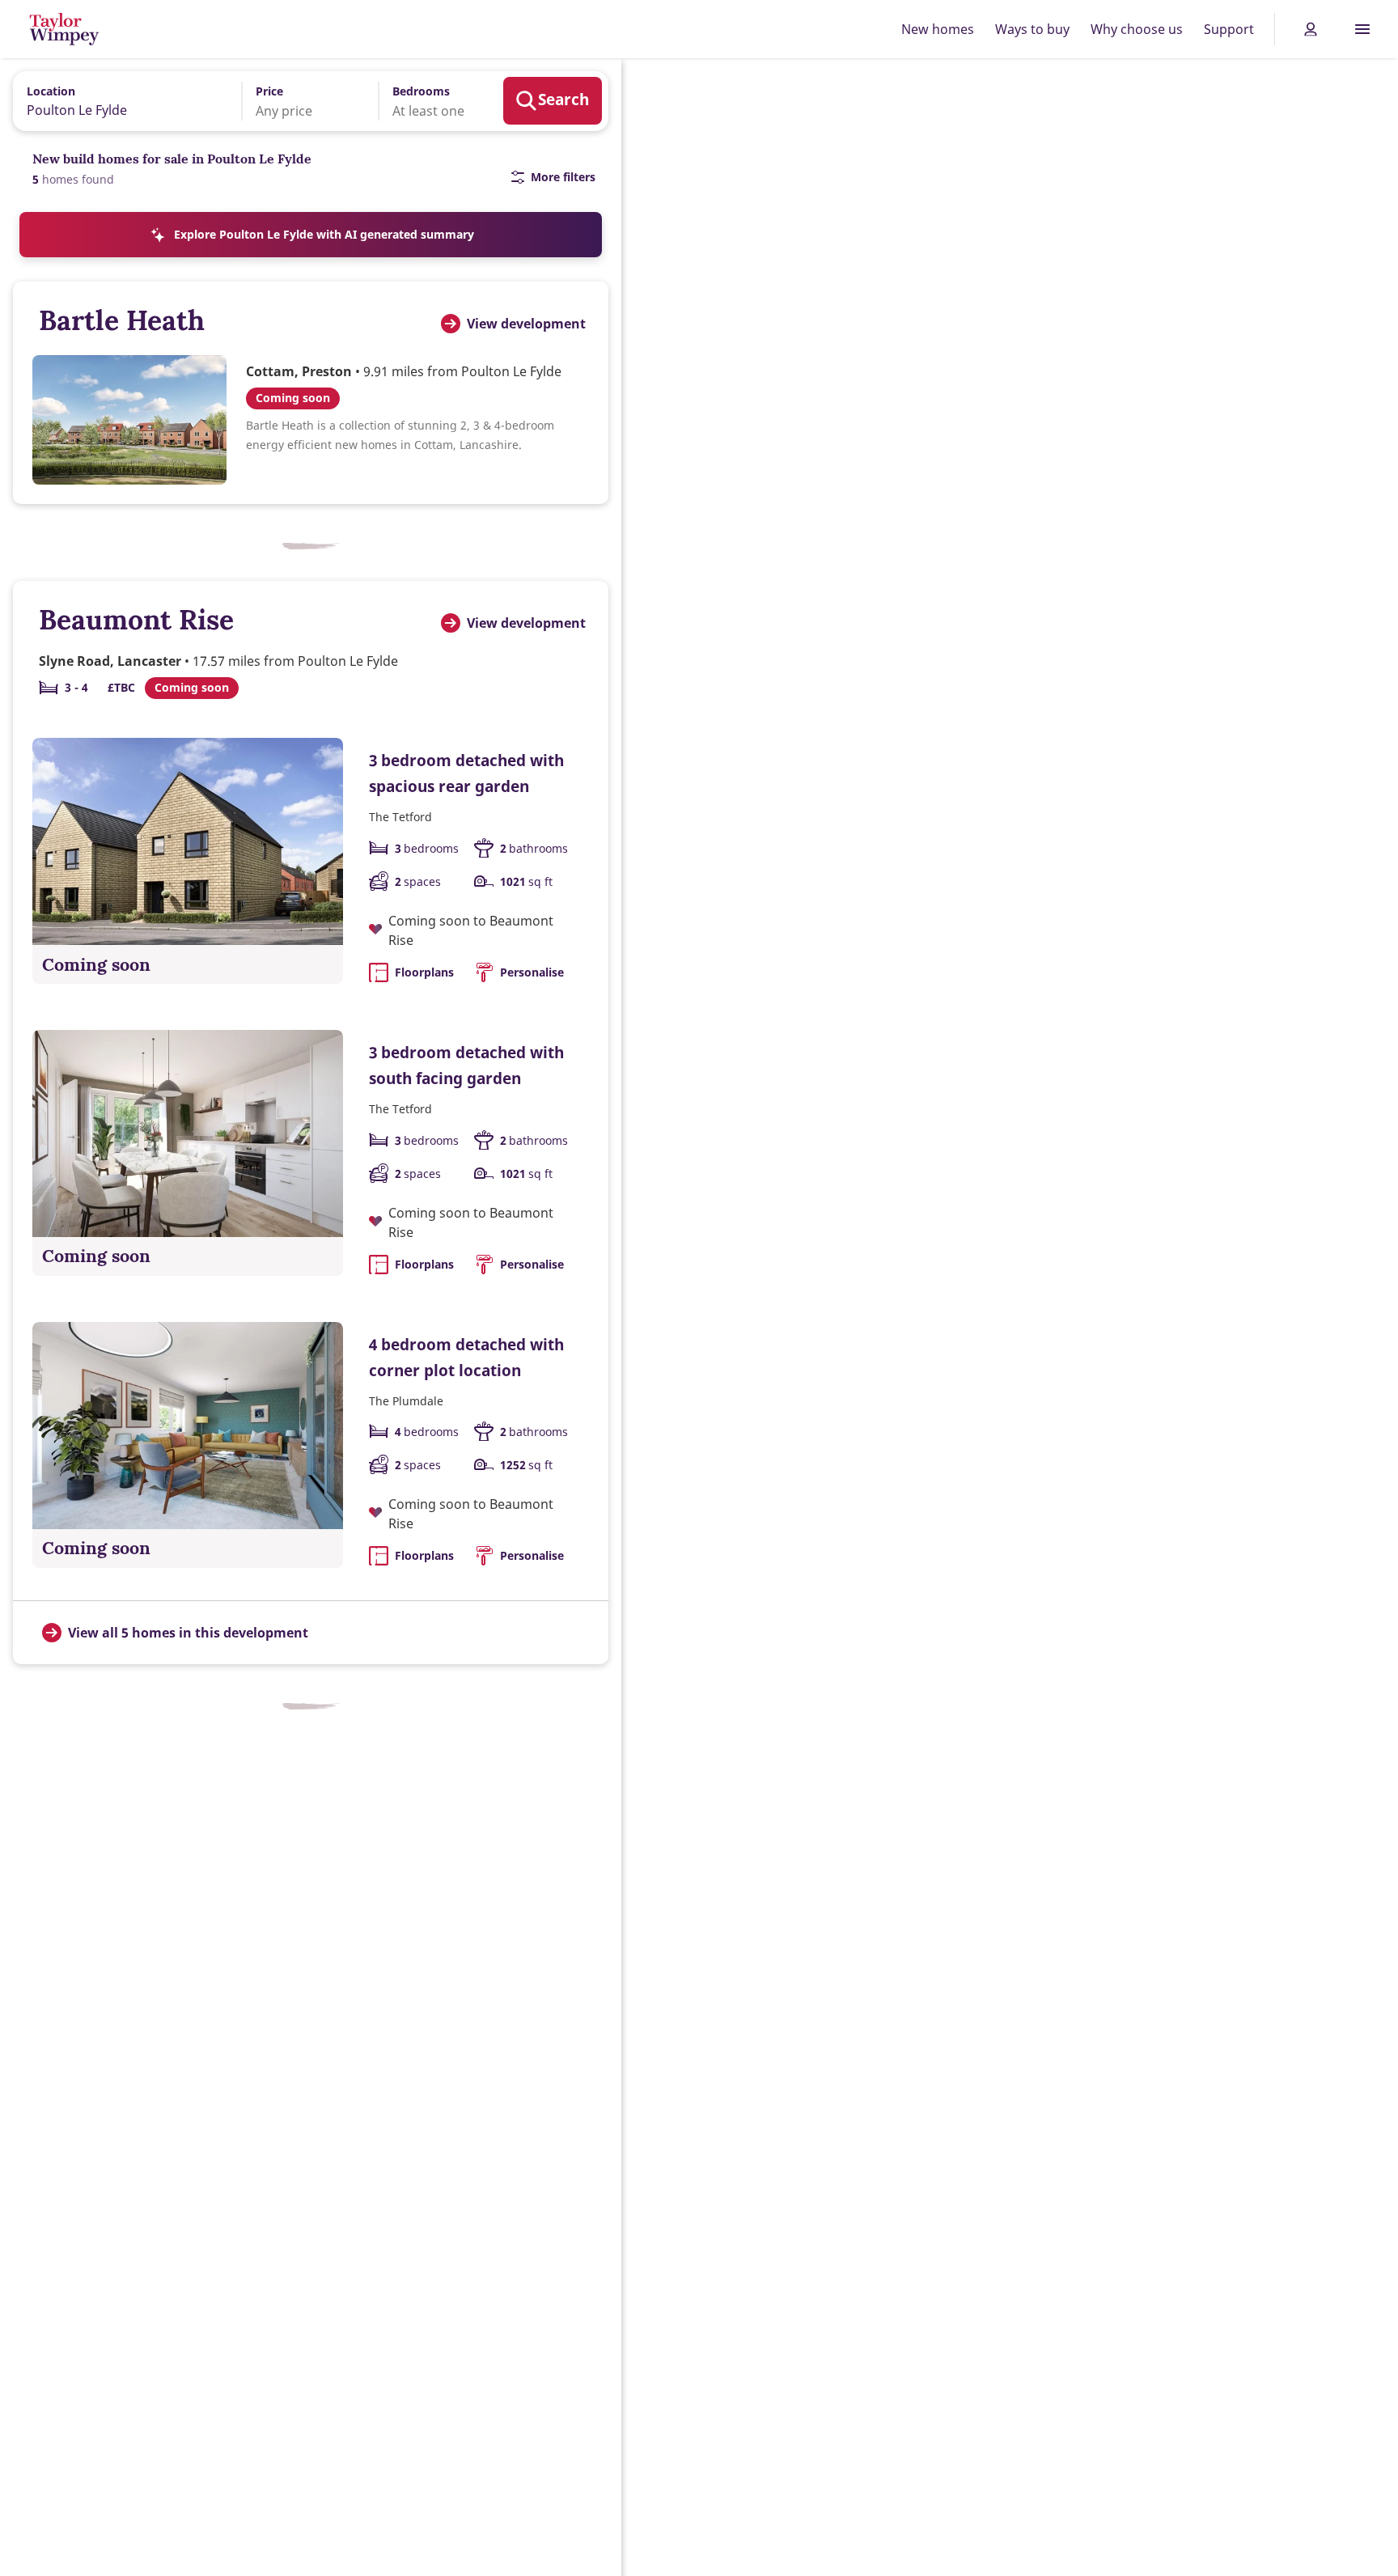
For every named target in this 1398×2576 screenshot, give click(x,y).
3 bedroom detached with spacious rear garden (466, 773)
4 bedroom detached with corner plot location (466, 1357)
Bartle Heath (122, 320)
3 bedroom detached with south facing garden (466, 1065)
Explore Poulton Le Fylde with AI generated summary (324, 234)
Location (51, 91)
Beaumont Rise (136, 619)
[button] (299, 101)
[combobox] (122, 100)
